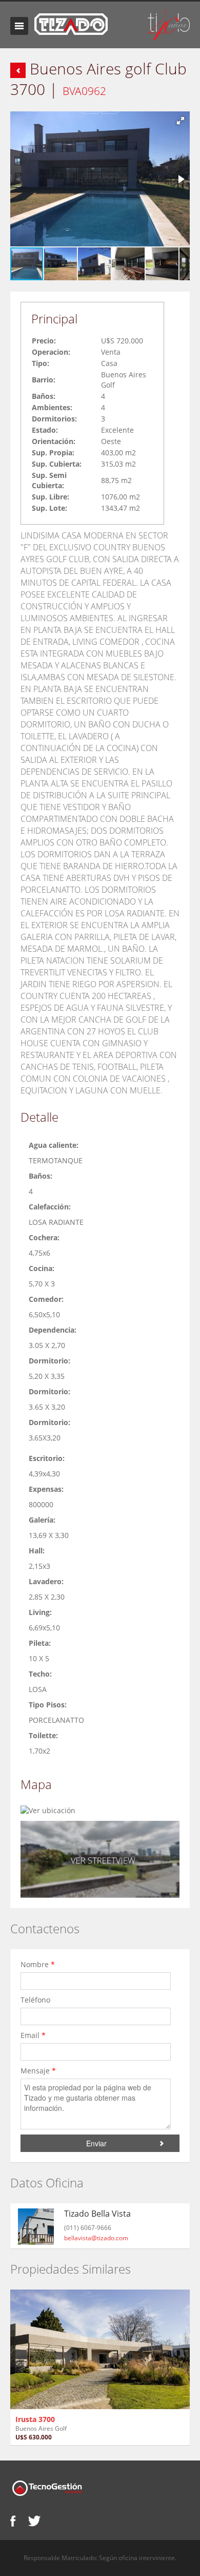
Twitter (34, 2521)
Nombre (38, 1964)
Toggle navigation (19, 26)
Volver (18, 70)
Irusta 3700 (35, 2419)
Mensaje (38, 2071)
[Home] (71, 23)
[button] (181, 121)
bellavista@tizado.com (96, 2238)
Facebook (13, 2521)
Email (33, 2035)
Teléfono (36, 2000)
